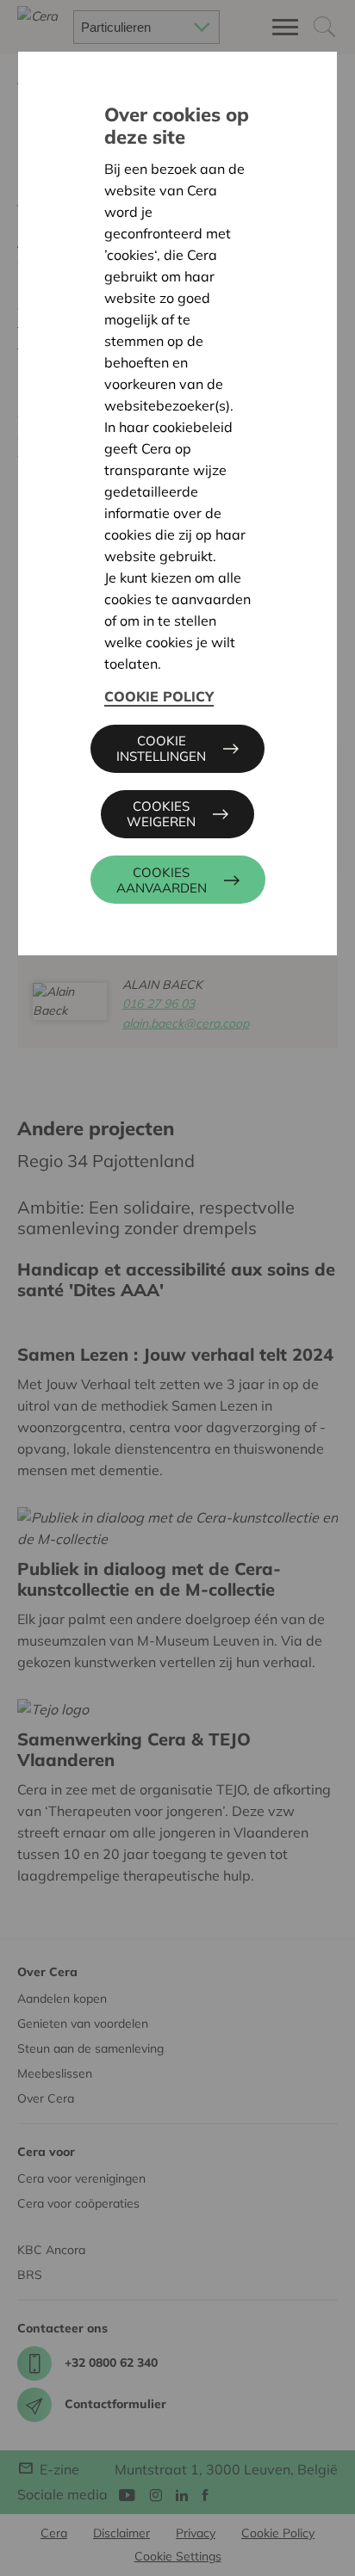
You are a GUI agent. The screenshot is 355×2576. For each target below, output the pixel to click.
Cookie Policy (159, 696)
